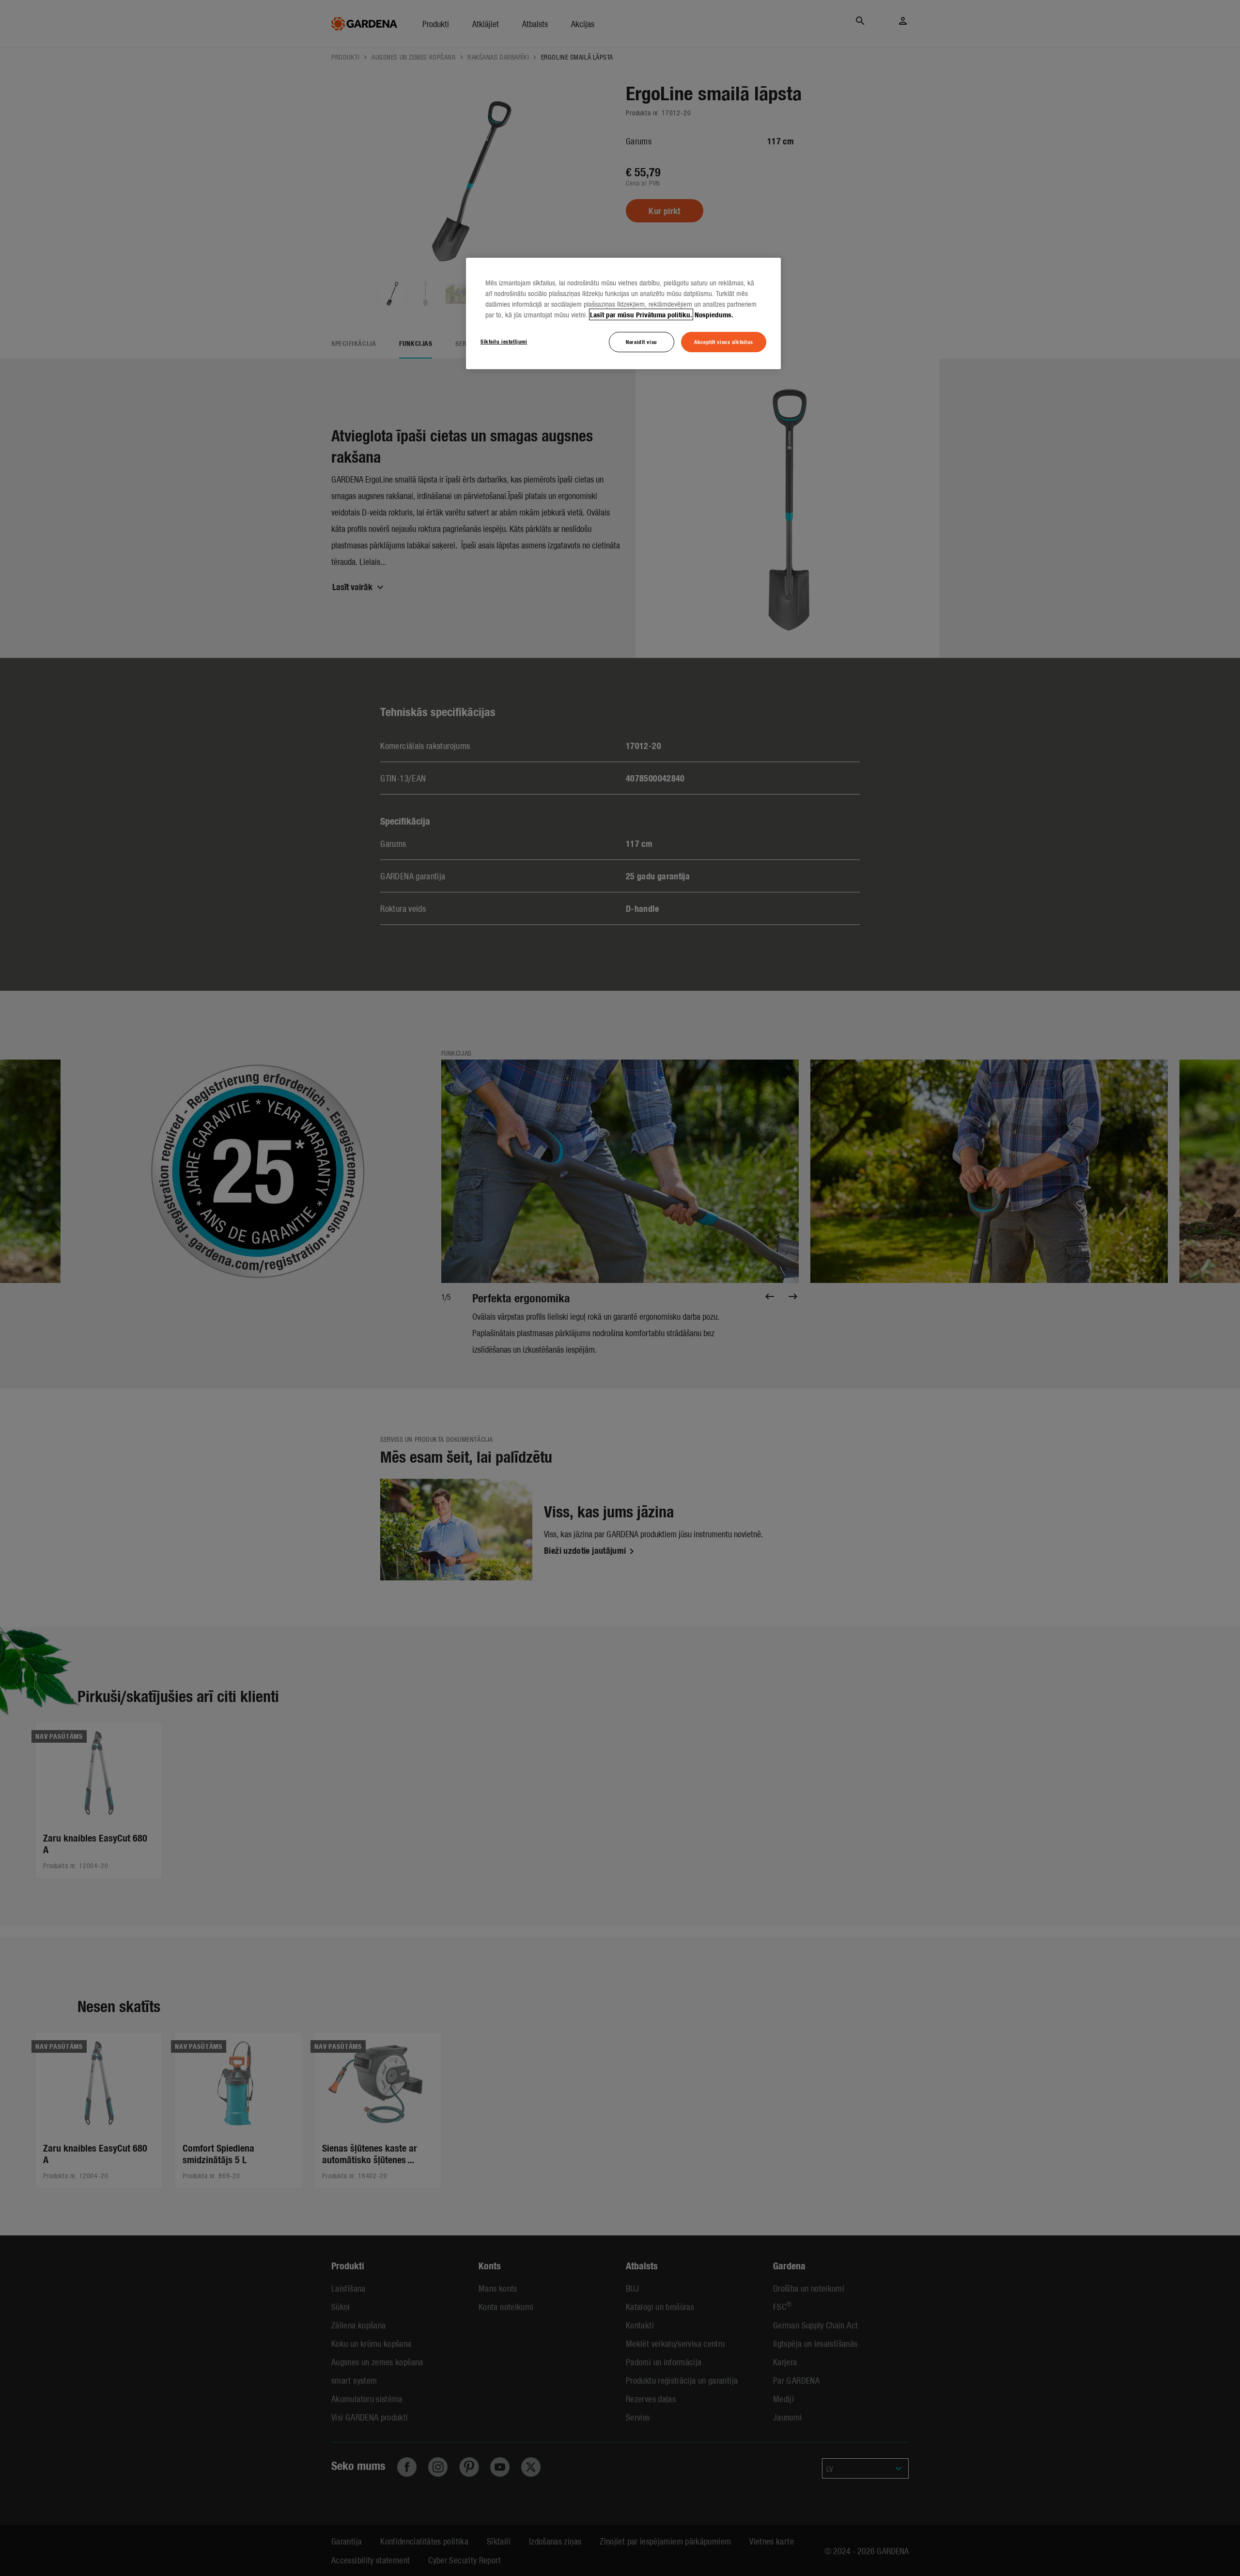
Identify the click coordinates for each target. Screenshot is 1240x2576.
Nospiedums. (714, 314)
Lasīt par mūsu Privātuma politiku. (641, 314)
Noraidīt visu (641, 342)
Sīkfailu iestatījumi (504, 341)
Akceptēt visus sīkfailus (724, 342)
